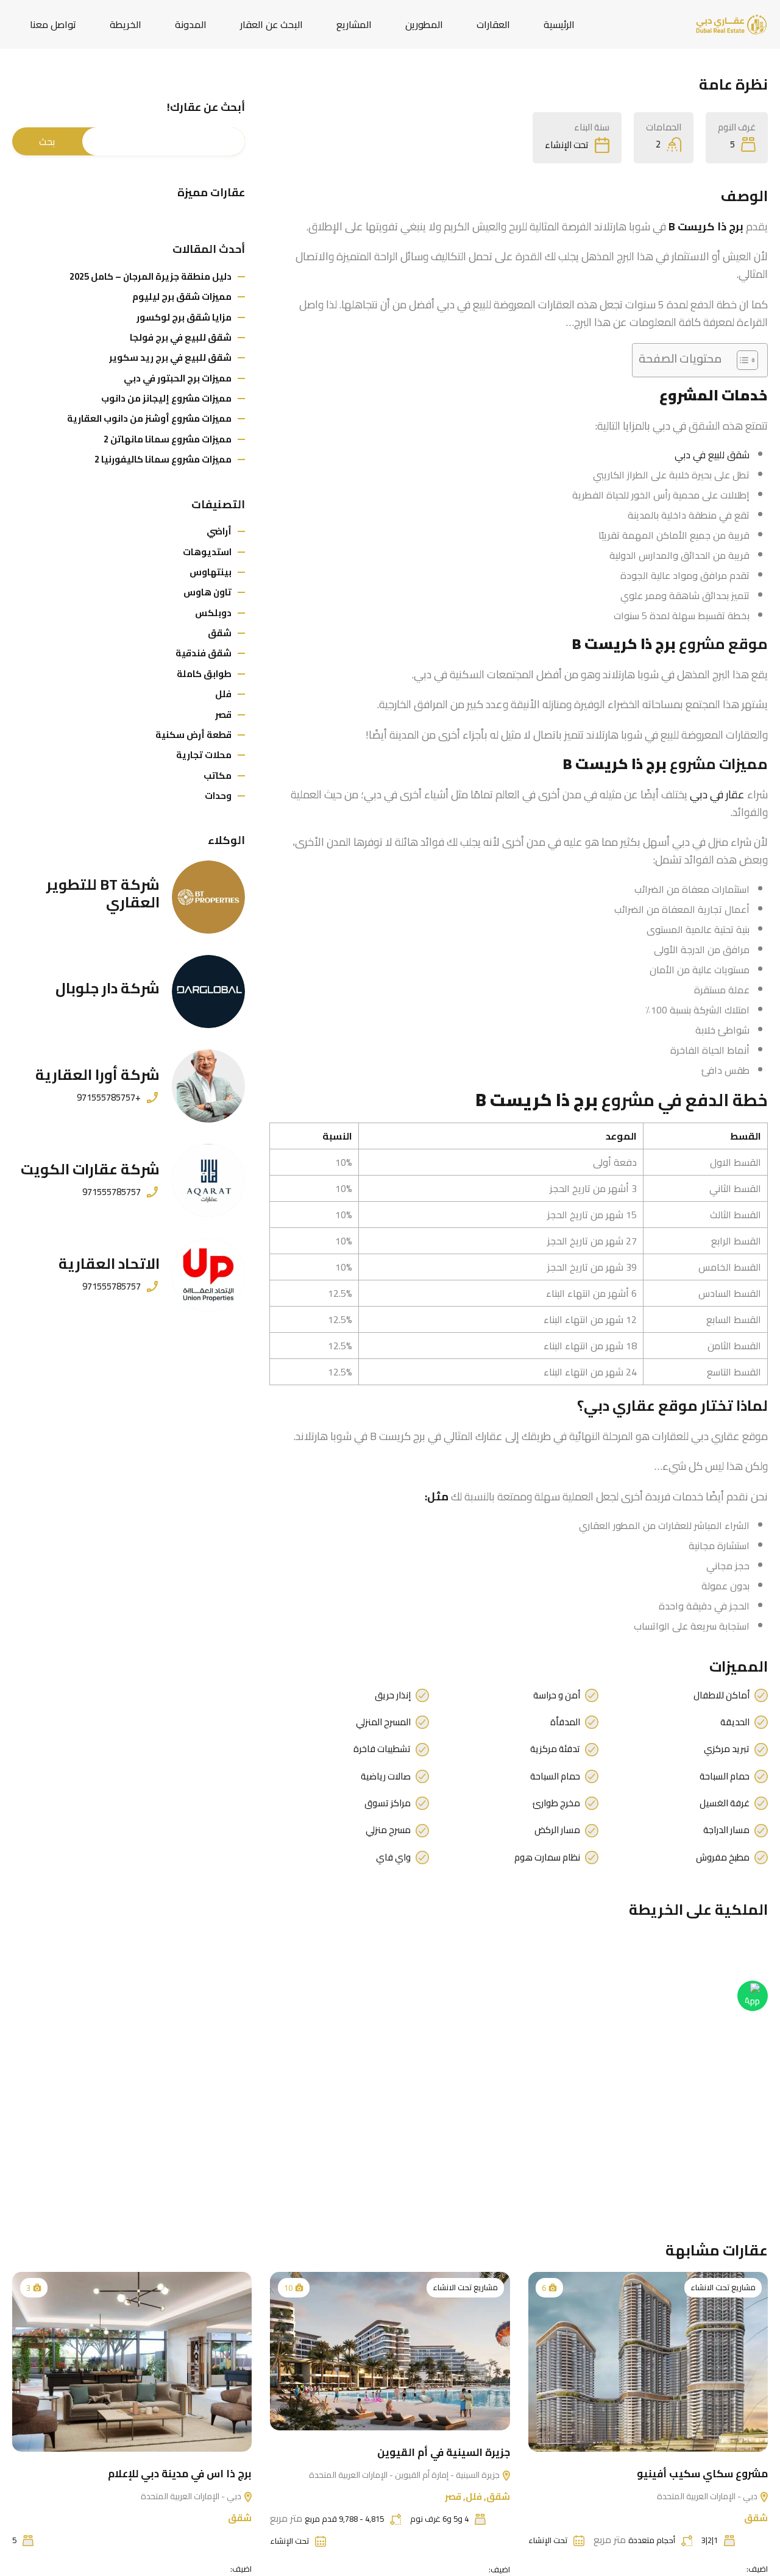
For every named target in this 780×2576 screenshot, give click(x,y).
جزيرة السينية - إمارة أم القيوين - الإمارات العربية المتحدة (405, 2475)
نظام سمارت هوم (547, 1857)
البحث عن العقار (271, 24)
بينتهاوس (211, 572)
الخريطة (126, 24)
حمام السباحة (725, 1776)
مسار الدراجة (726, 1830)
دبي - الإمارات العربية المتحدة (708, 2496)
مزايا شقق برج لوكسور (184, 317)
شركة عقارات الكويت (90, 1169)
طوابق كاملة (204, 674)
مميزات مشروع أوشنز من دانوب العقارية (149, 418)
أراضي (219, 531)
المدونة (191, 24)
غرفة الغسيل (725, 1803)
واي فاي (393, 1857)
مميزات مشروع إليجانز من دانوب (166, 398)
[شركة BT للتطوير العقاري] (208, 897)
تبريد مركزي (727, 1749)
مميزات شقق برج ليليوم (182, 296)
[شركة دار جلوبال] (208, 992)
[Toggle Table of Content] (741, 360)
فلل (223, 694)
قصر (223, 715)
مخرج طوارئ (556, 1803)
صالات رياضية (386, 1776)
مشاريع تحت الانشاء (723, 2287)
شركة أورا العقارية (97, 1075)
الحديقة (735, 1722)
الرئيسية (559, 24)
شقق (220, 633)
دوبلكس (213, 613)
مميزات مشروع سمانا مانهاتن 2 (168, 439)
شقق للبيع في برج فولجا (181, 337)
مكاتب (218, 775)
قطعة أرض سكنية (193, 735)
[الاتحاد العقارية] (208, 1275)
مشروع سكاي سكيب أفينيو (702, 2474)
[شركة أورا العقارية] (208, 1086)
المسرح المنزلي (383, 1722)
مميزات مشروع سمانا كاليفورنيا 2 (163, 459)
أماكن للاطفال (721, 1695)
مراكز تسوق (388, 1803)
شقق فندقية (204, 653)
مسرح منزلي (388, 1830)
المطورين (424, 24)
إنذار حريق (393, 1695)
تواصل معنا (53, 24)
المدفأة (565, 1722)
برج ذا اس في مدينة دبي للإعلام (180, 2474)
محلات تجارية (204, 755)
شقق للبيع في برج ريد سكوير (170, 357)
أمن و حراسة (557, 1695)
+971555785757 (109, 1098)
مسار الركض (557, 1830)
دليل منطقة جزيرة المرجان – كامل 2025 (151, 276)
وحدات (218, 796)
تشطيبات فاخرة (382, 1749)
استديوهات (207, 552)
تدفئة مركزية (555, 1749)
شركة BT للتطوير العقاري (103, 893)
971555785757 (112, 1192)
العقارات (493, 24)
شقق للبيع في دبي (712, 455)
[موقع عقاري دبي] (731, 23)
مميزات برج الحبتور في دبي (178, 378)
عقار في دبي (717, 794)
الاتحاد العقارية (109, 1264)
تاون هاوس (207, 592)
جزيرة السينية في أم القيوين (444, 2452)
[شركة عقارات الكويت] (208, 1180)
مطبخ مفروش (723, 1857)
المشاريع (354, 24)
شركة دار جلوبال (108, 988)
